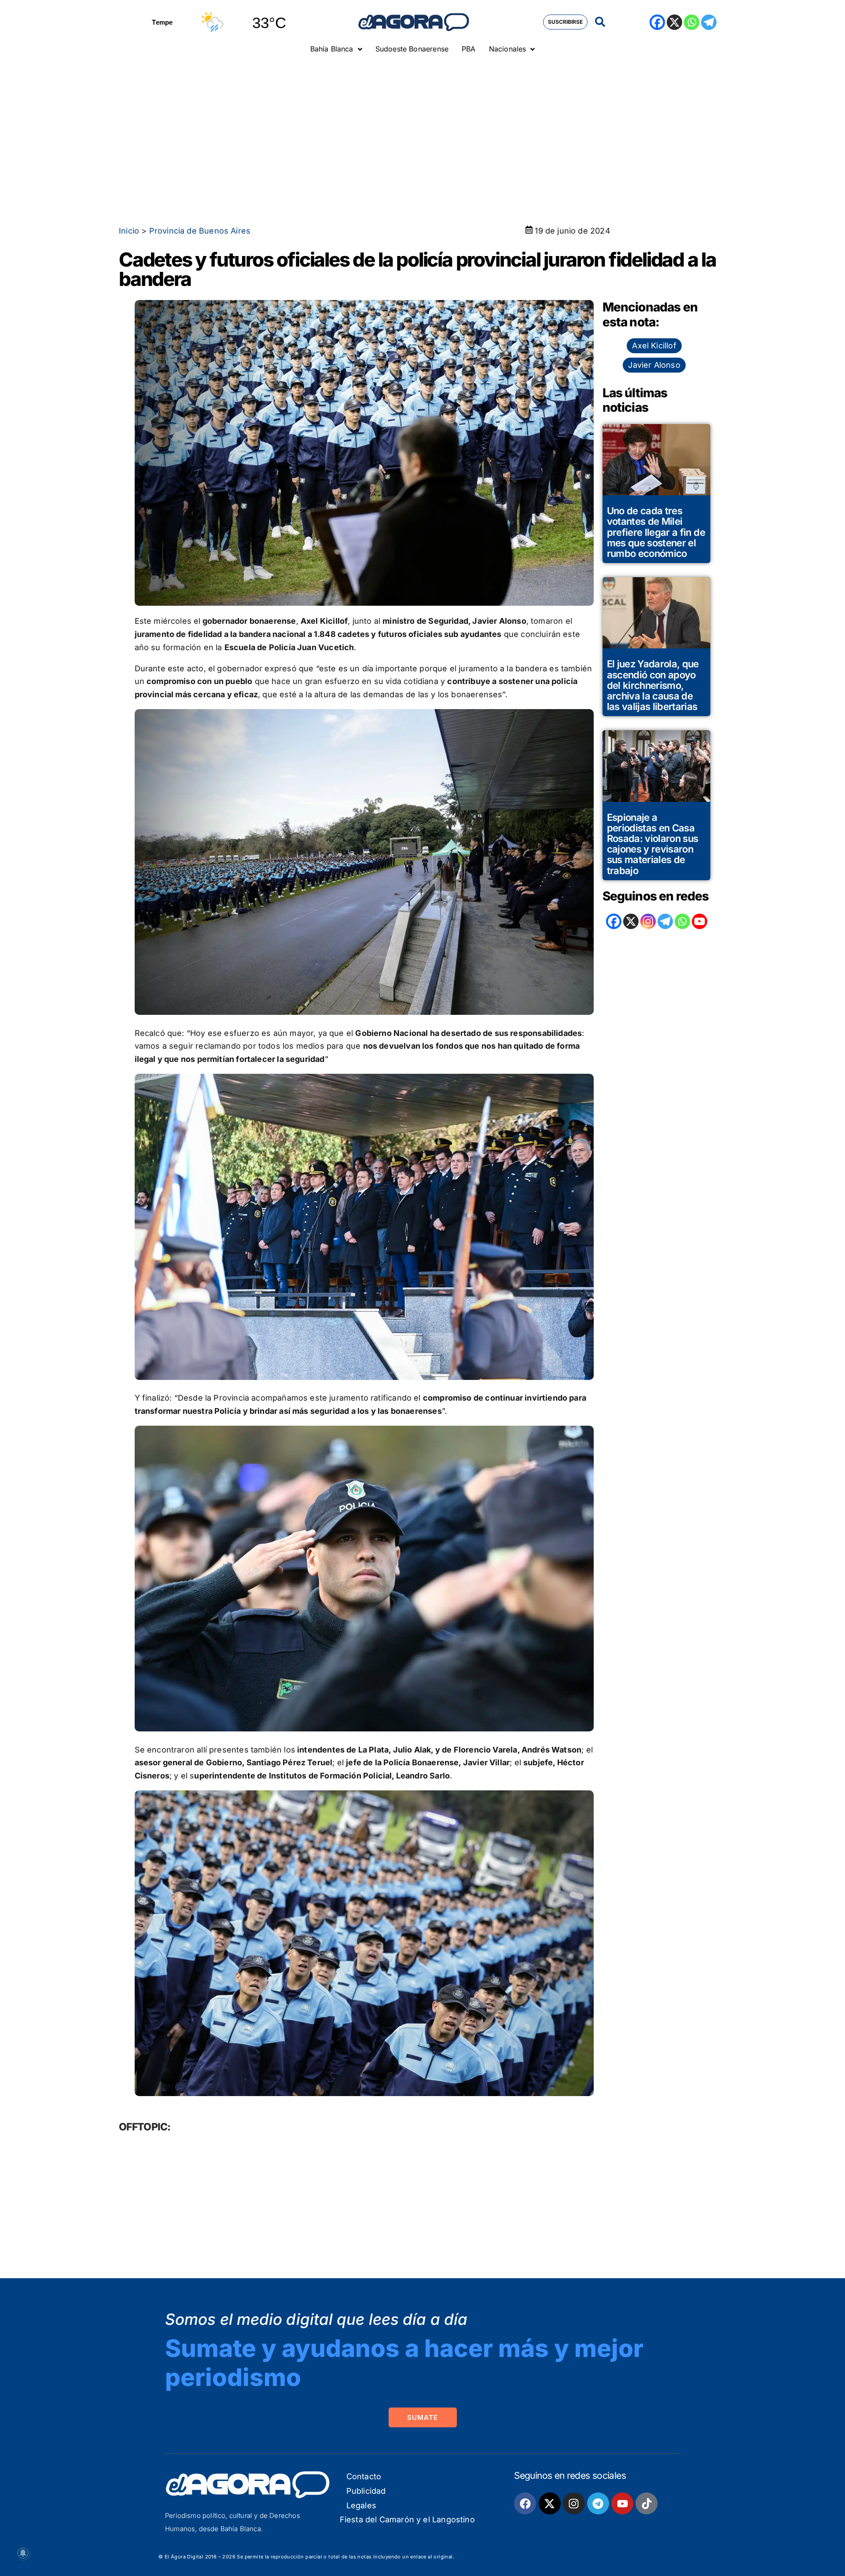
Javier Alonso (654, 365)
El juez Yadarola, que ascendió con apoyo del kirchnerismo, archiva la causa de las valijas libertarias (653, 685)
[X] (674, 22)
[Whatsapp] (692, 22)
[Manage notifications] (23, 2553)
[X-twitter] (550, 2503)
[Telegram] (709, 22)
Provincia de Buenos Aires (200, 231)
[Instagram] (648, 921)
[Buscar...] (600, 22)
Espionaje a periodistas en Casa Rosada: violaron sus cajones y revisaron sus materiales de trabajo (653, 844)
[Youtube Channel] (700, 921)
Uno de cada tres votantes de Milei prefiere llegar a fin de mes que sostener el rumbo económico (656, 532)
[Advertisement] (422, 125)
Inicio (129, 231)
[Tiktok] (647, 2503)
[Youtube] (622, 2503)
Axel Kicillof (654, 346)
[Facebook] (657, 22)
